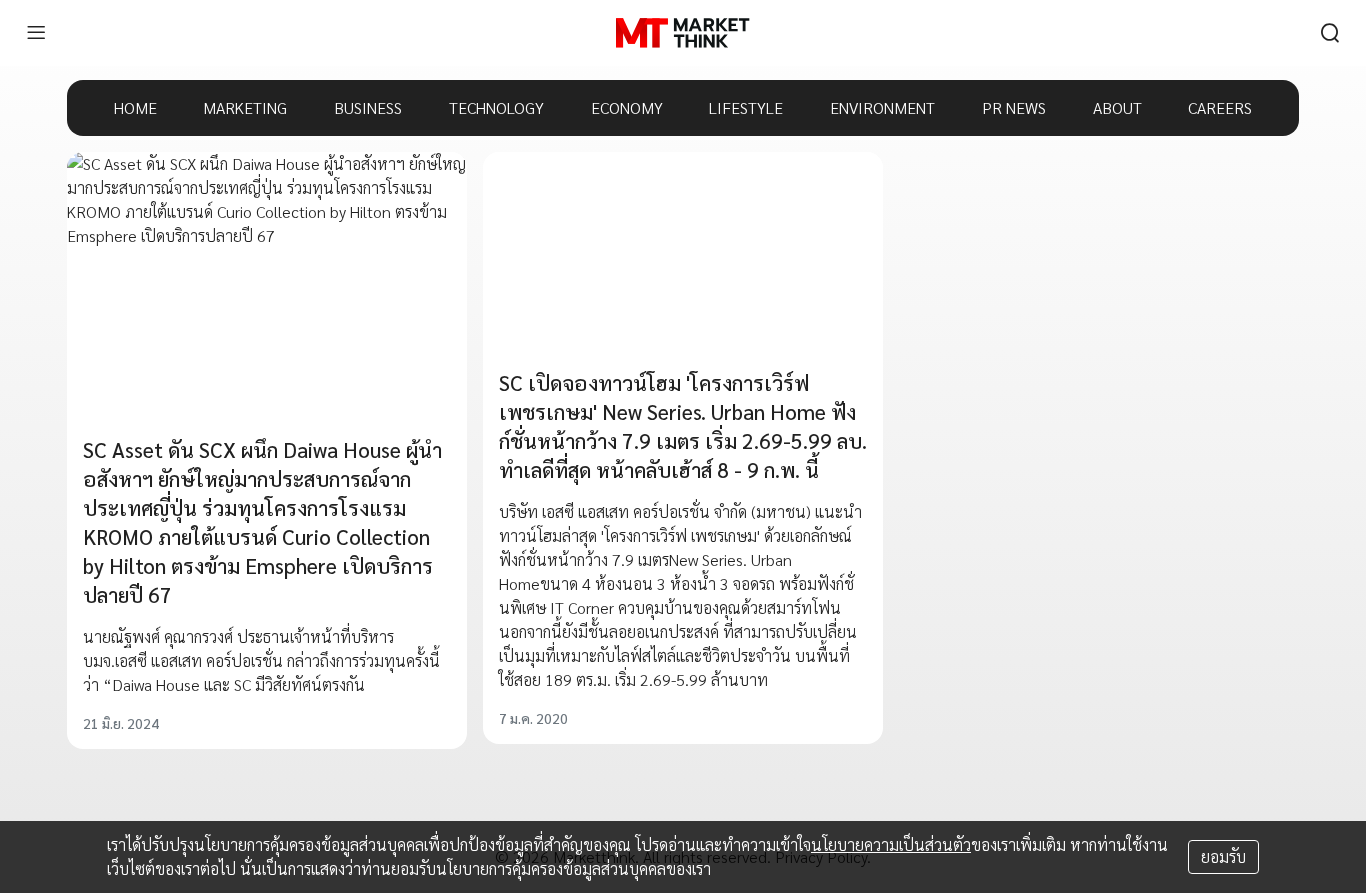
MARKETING (245, 107)
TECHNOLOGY (496, 107)
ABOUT (1117, 107)
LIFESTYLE (746, 107)
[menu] (36, 33)
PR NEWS (1014, 107)
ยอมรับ (1223, 856)
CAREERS (1220, 107)
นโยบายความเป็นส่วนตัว (891, 844)
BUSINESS (368, 107)
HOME (135, 107)
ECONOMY (627, 107)
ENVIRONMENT (882, 107)
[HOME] (682, 33)
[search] (1330, 33)
